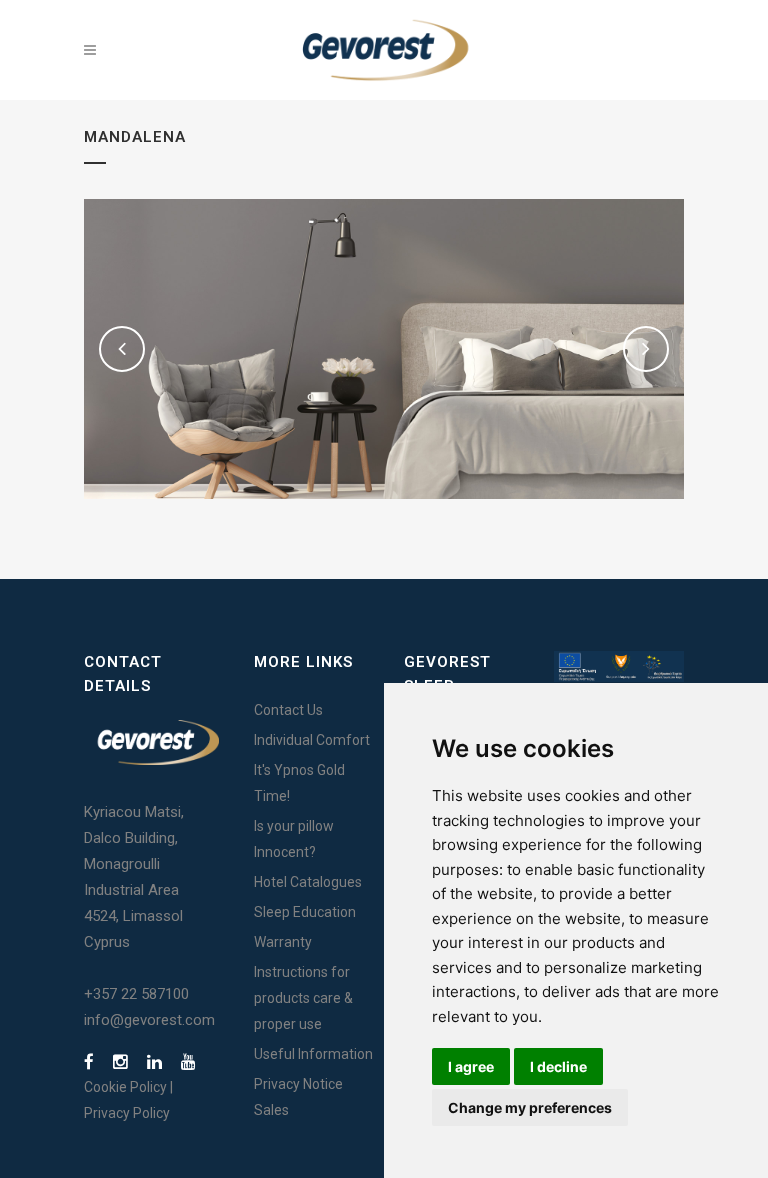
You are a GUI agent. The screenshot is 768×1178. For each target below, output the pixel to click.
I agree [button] (471, 1066)
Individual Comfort (312, 740)
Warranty (283, 942)
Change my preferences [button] (530, 1107)
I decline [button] (558, 1066)
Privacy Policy (127, 1113)
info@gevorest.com (149, 1020)
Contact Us (288, 710)
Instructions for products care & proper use (303, 998)
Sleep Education (305, 912)
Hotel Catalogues (308, 882)
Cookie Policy (125, 1087)
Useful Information (313, 1054)
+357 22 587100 (136, 994)
